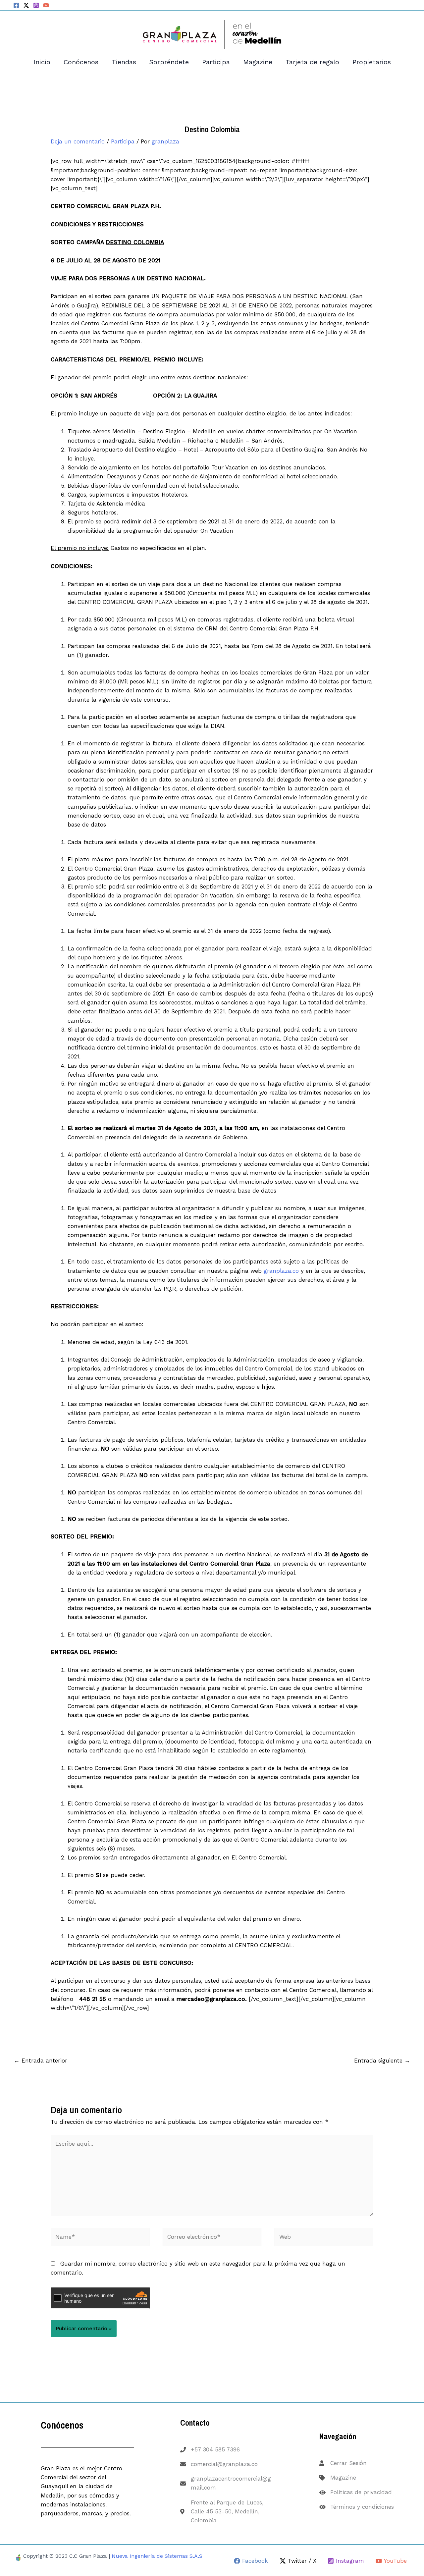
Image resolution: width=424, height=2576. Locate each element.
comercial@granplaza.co (224, 2464)
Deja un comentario (78, 141)
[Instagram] (36, 5)
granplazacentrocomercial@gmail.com (231, 2483)
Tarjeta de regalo (312, 62)
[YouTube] (46, 5)
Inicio (42, 62)
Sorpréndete (169, 62)
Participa (216, 62)
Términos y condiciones (362, 2507)
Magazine (258, 62)
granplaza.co (281, 1271)
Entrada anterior (41, 2061)
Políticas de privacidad (361, 2492)
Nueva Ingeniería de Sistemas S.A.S (157, 2556)
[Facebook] (16, 5)
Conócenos (81, 62)
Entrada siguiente (382, 2061)
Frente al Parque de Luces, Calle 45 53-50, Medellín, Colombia (227, 2511)
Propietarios (372, 62)
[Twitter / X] (26, 5)
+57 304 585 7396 (215, 2449)
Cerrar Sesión (348, 2463)
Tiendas (124, 62)
